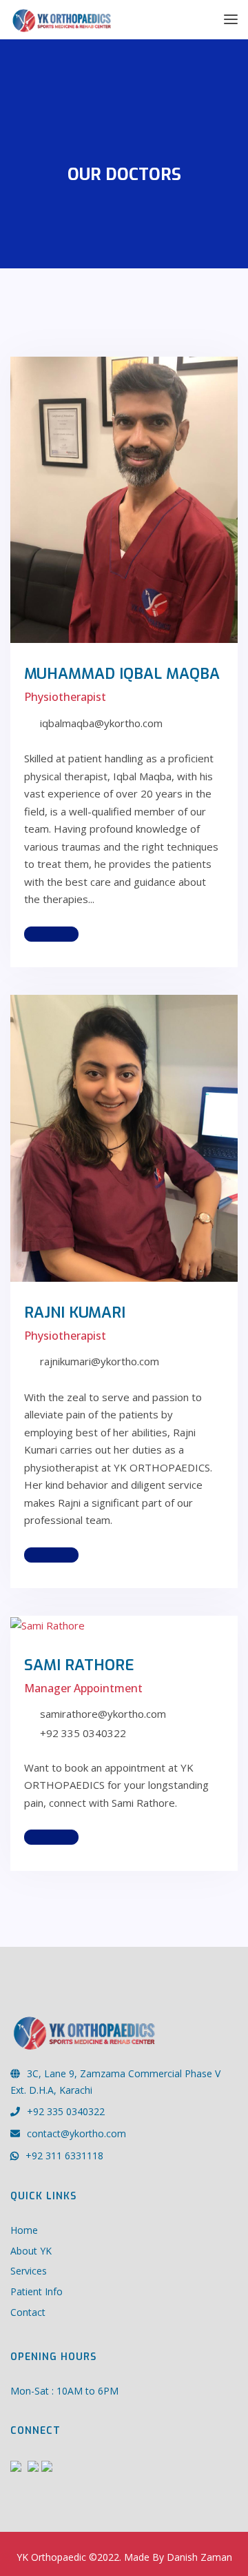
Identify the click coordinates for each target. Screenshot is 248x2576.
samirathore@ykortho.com (103, 1714)
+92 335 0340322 (66, 2111)
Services (29, 2271)
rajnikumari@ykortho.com (100, 1361)
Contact (28, 2312)
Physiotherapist (65, 697)
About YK (31, 2251)
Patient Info (37, 2291)
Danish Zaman (199, 2557)
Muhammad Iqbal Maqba (122, 674)
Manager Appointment (83, 1688)
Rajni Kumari (75, 1312)
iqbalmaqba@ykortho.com (101, 723)
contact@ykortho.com (76, 2133)
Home (24, 2230)
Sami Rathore (79, 1665)
